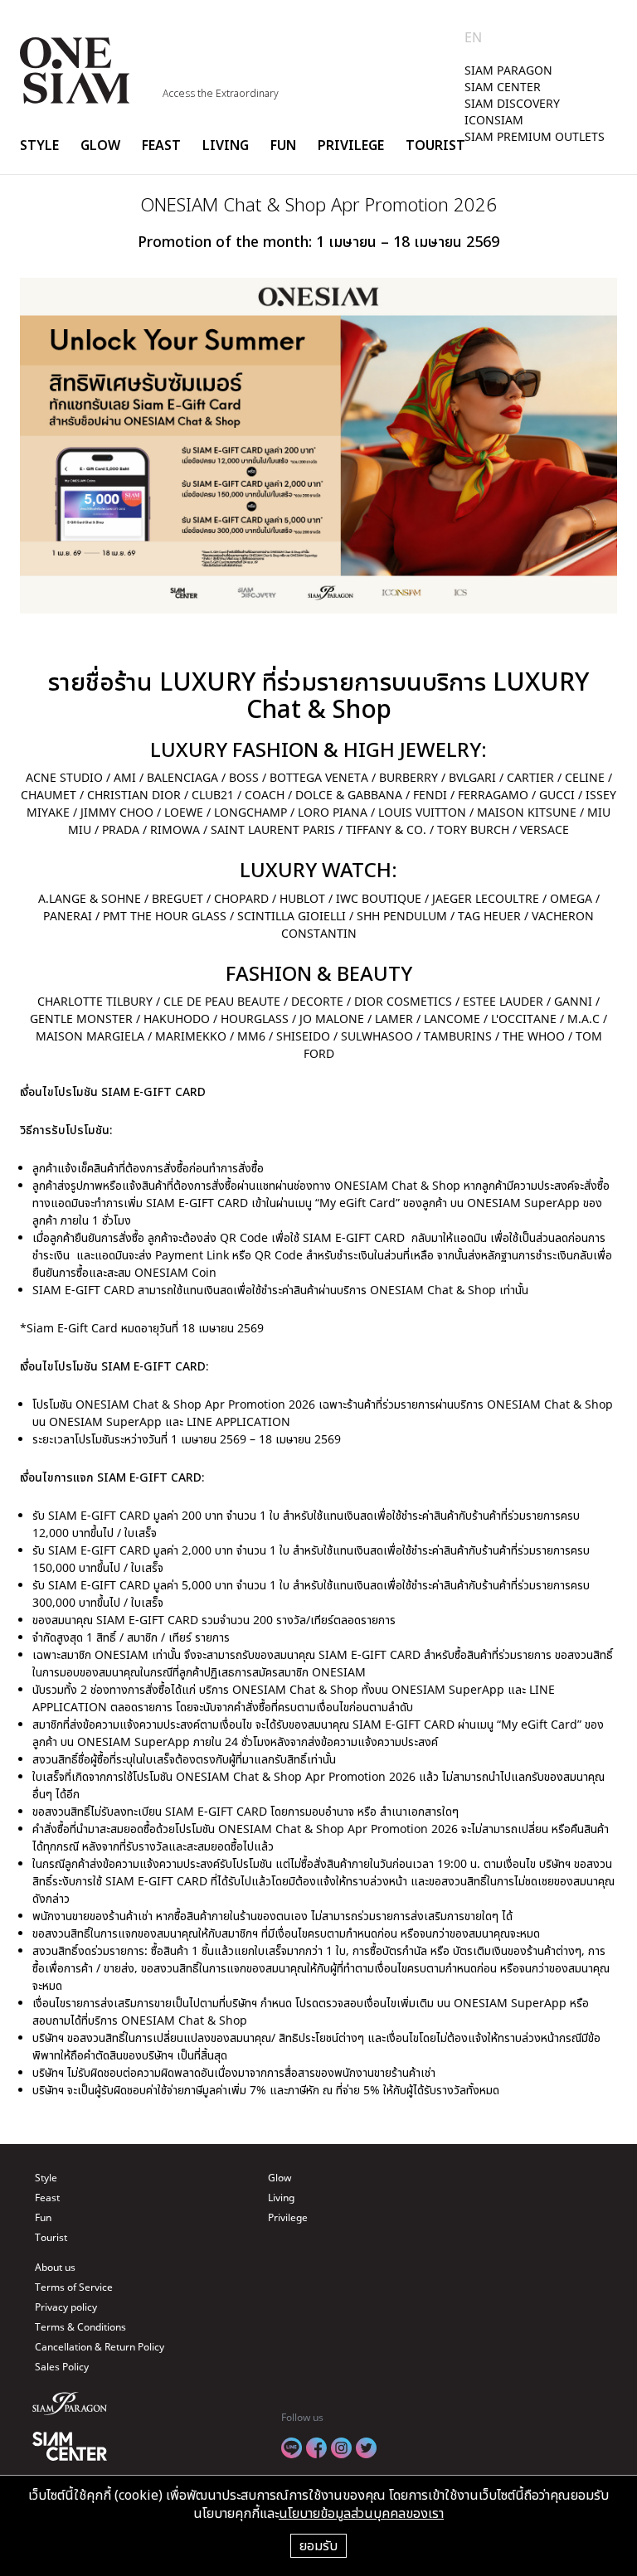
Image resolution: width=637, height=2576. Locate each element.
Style (39, 145)
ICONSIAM (494, 120)
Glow (100, 145)
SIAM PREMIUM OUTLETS (535, 136)
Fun (283, 145)
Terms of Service (74, 2287)
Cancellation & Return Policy (100, 2347)
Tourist (435, 145)
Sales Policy (62, 2367)
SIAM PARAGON (508, 70)
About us (55, 2267)
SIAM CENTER (503, 87)
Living (226, 145)
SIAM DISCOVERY (512, 103)
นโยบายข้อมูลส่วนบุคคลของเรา (361, 2513)
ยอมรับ (318, 2545)
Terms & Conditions (80, 2327)
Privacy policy (66, 2307)
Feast (161, 145)
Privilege (351, 145)
